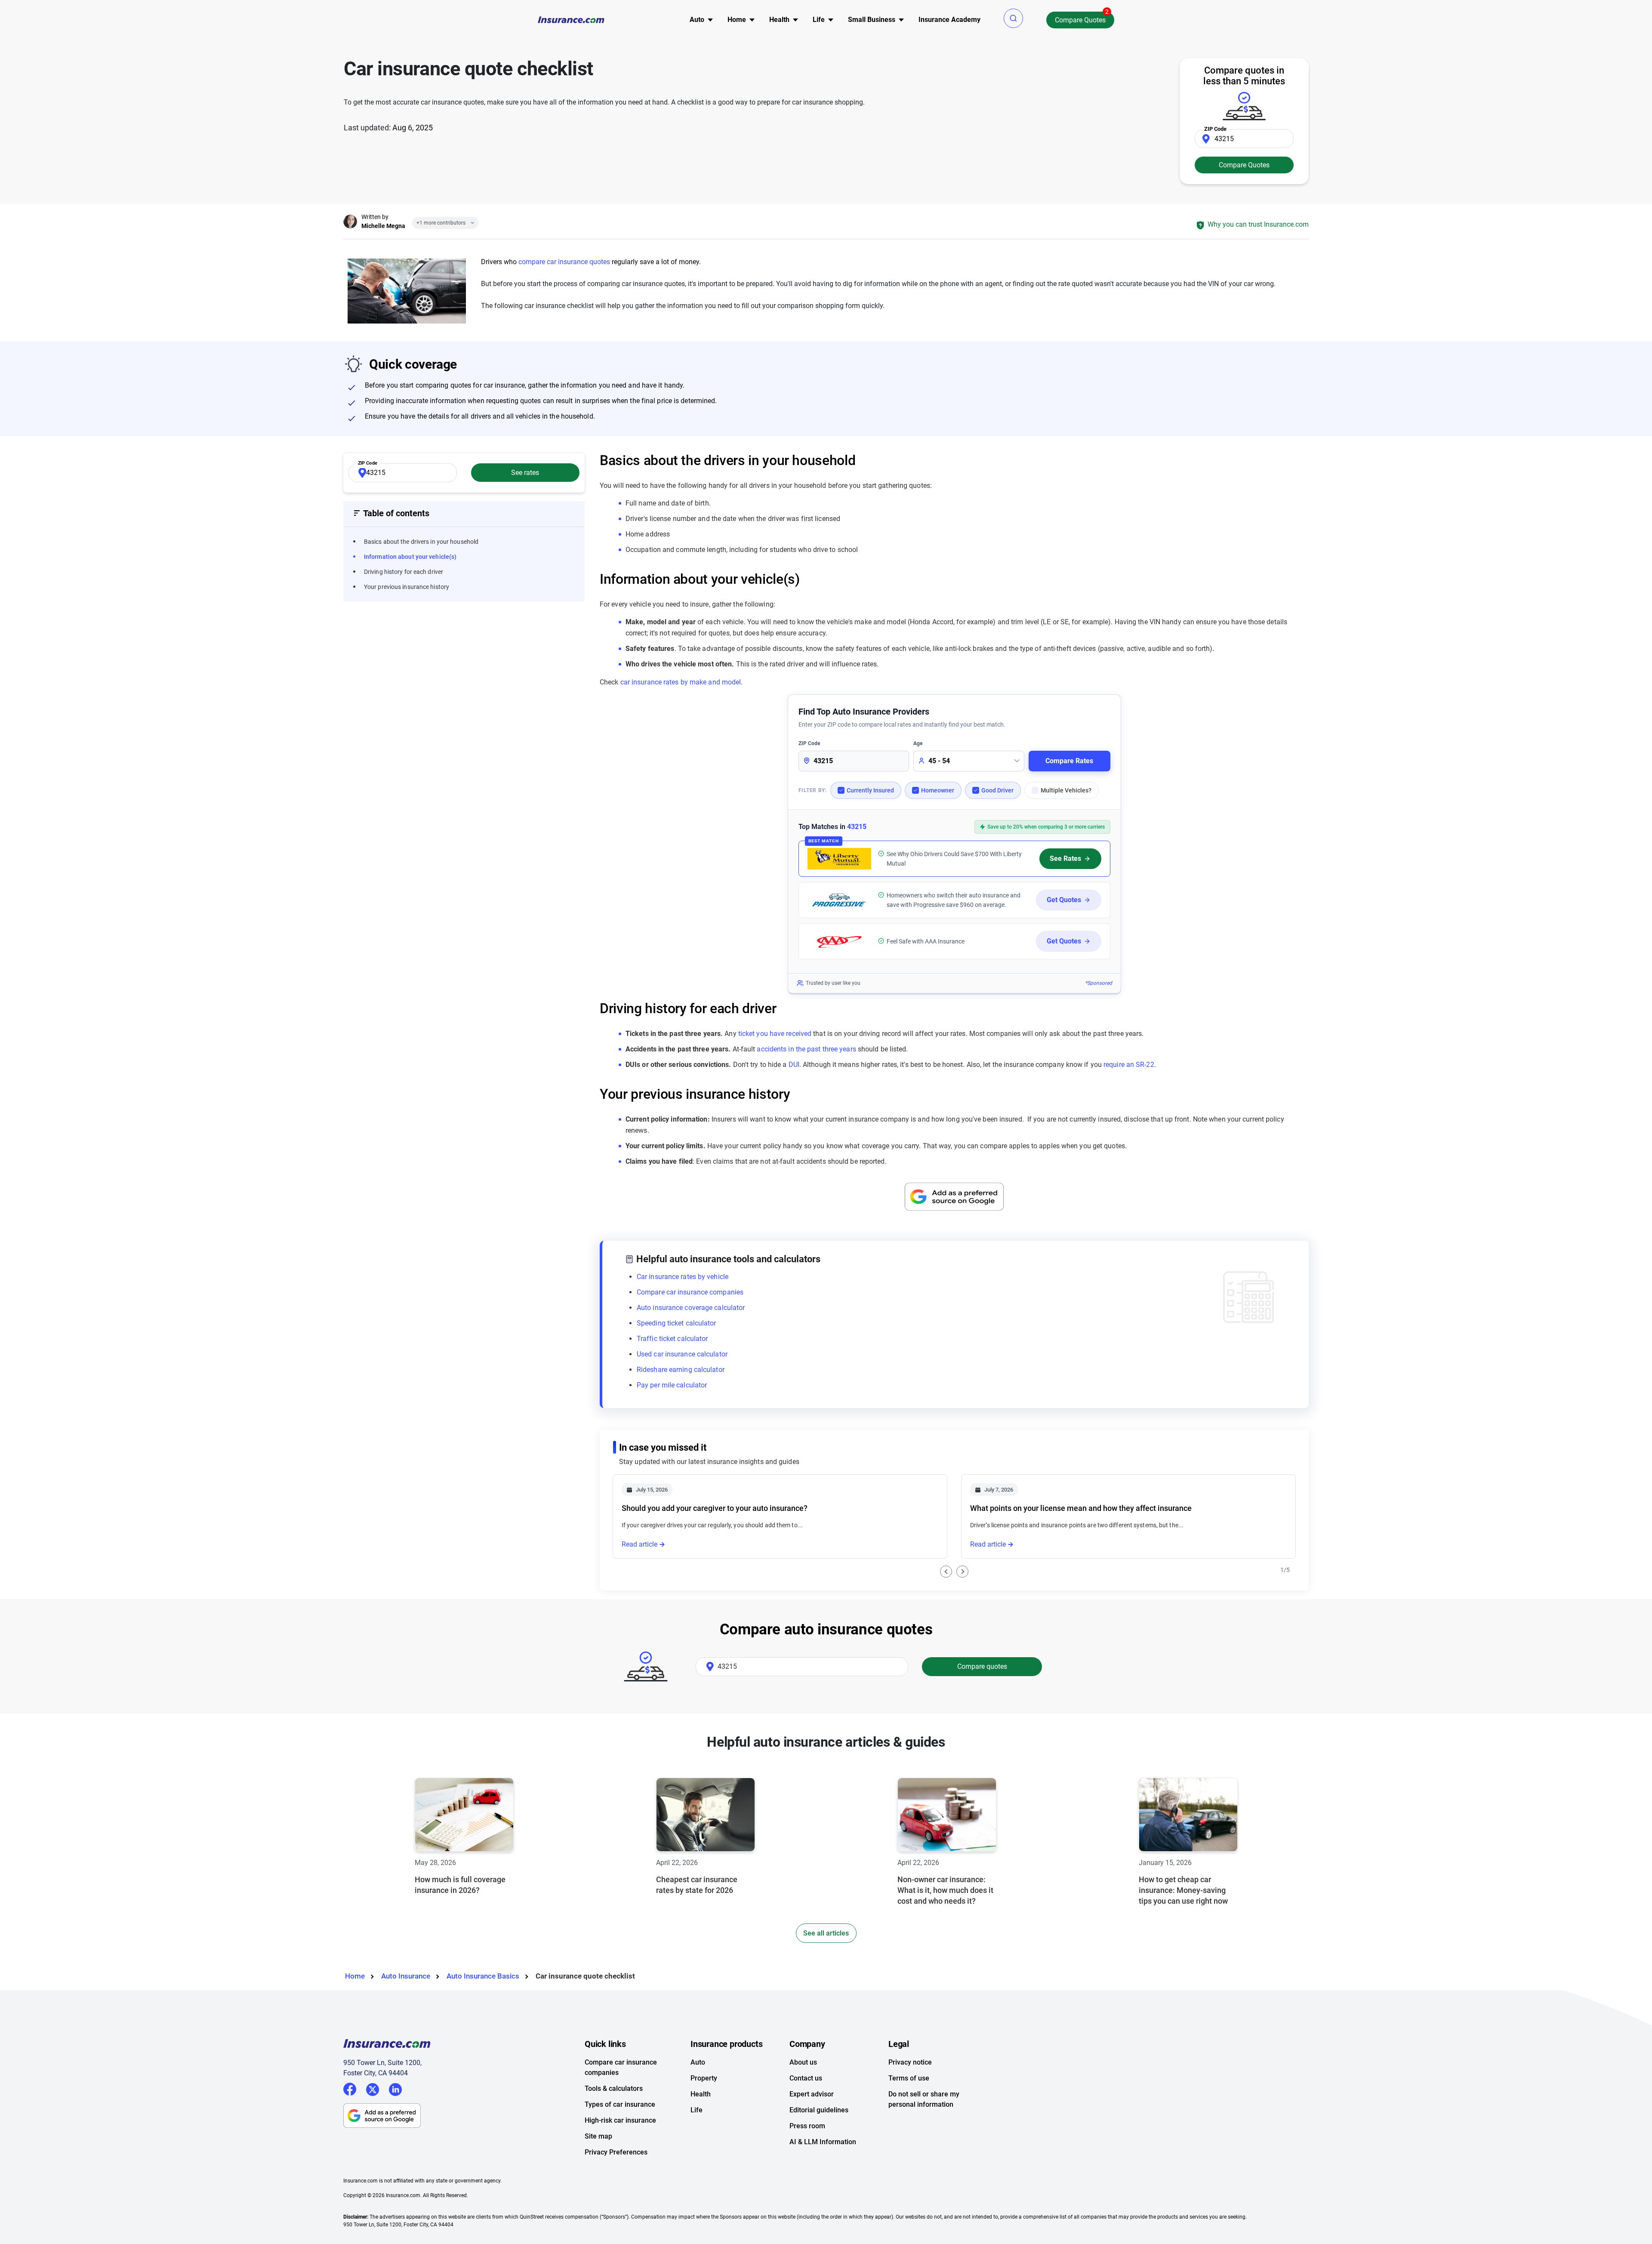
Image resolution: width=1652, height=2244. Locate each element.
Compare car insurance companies (690, 1292)
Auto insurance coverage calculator (691, 1308)
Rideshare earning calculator (681, 1370)
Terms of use (909, 2078)
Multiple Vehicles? (1066, 790)
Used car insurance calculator (682, 1354)
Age (918, 743)
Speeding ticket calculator (677, 1323)
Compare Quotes (1080, 20)
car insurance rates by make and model (681, 682)
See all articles (826, 1933)
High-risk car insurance (620, 2120)
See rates (525, 473)
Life (697, 2110)
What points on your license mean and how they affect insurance (1081, 1508)
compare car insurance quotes (564, 262)
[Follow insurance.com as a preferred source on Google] (954, 1197)
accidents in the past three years (806, 1049)
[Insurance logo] (571, 20)
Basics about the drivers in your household (421, 542)
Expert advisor (812, 2094)
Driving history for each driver (404, 572)
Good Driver (997, 790)
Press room (807, 2126)
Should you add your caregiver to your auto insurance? (715, 1508)
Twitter (373, 2088)
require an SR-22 (1129, 1065)
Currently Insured (870, 790)
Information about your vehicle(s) (410, 557)
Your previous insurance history (407, 587)
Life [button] (819, 20)
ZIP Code (809, 743)
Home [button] (737, 20)
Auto (698, 2062)
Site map (598, 2136)
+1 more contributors (441, 223)
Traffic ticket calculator (672, 1339)
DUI (794, 1065)
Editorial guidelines (819, 2110)
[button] (1013, 18)
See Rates (1065, 858)
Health (701, 2094)
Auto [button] (697, 20)
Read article (640, 1544)
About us (803, 2062)
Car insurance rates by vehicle (683, 1277)
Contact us (806, 2078)
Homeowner (938, 790)
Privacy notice (910, 2062)
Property (704, 2078)
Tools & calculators (614, 2088)
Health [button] (779, 20)
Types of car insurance (620, 2104)
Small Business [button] (872, 20)
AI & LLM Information (823, 2142)
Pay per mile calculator (672, 1385)
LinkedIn (395, 2088)
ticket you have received (775, 1034)
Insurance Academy (949, 20)
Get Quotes (1064, 900)
